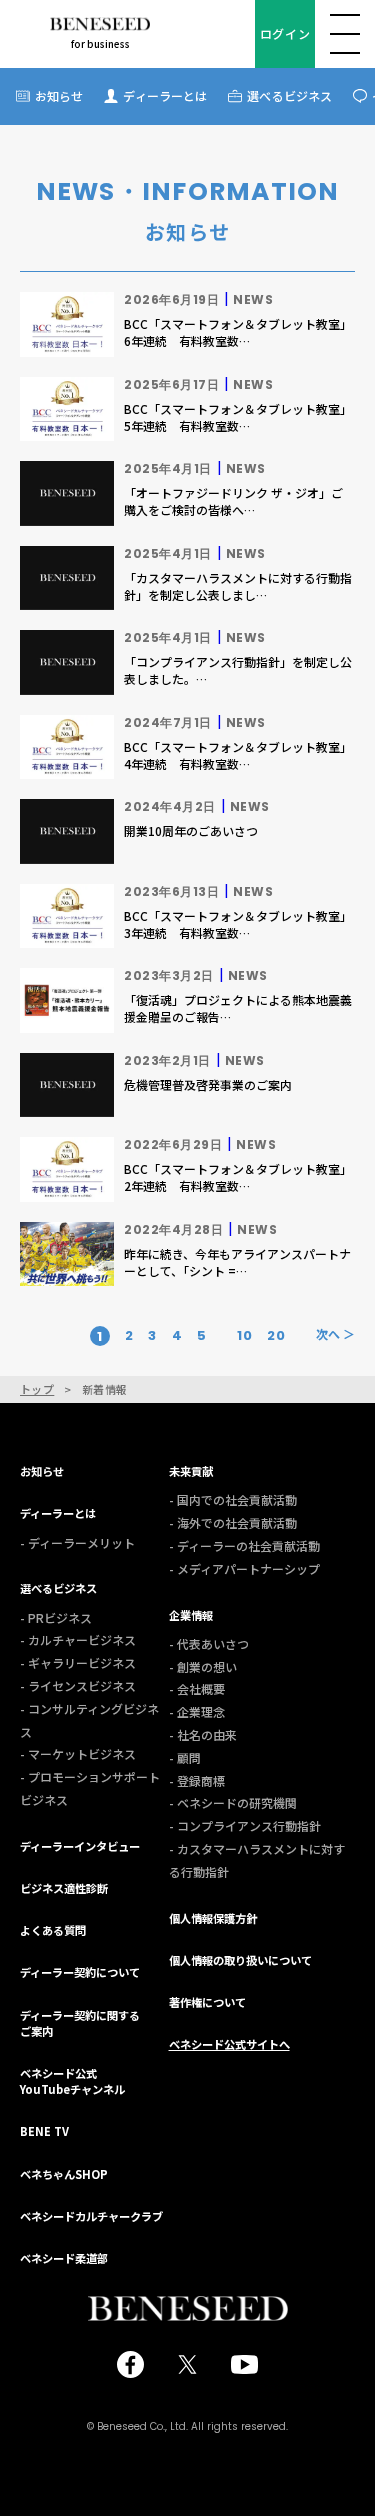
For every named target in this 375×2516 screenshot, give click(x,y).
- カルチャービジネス (78, 1639)
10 (244, 1336)
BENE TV (44, 2131)
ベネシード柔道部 (64, 2258)
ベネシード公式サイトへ (229, 2044)
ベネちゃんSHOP (64, 2174)
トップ (37, 1389)
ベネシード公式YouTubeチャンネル (72, 2081)
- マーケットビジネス (78, 1753)
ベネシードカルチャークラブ (91, 2216)
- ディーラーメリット (77, 1542)
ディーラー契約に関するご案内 (80, 2023)
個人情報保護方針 (213, 1918)
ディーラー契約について (80, 1972)
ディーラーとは (165, 95)
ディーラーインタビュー (80, 1846)
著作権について (207, 2002)
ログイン (285, 33)
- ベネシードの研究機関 (233, 1802)
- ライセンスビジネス (78, 1685)
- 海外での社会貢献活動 (233, 1522)
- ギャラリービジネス (78, 1662)
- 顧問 (185, 1757)
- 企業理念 (197, 1711)
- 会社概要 (197, 1688)
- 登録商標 (197, 1780)
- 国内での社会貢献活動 (233, 1499)
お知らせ (59, 95)
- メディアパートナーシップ (244, 1568)
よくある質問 (53, 1930)
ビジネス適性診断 (64, 1888)
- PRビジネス (56, 1617)
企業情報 (191, 1615)
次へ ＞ (335, 1334)
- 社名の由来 (203, 1734)
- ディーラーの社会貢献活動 (244, 1545)
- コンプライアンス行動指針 (245, 1825)
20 (276, 1336)
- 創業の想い (203, 1666)
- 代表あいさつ (209, 1643)
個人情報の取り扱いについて (240, 1960)
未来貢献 (191, 1471)
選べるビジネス (289, 95)
